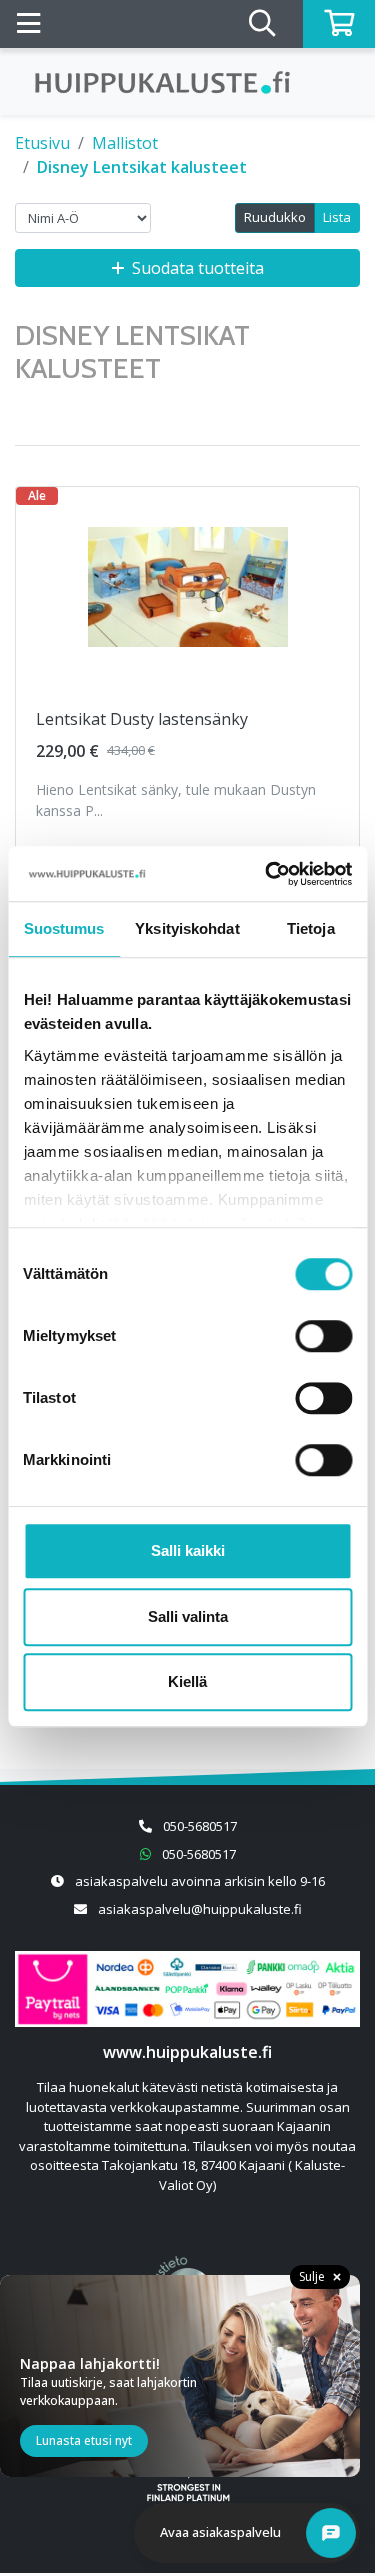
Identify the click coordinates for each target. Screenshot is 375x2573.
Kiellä (187, 1681)
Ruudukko (275, 217)
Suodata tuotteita (198, 268)
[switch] (323, 1336)
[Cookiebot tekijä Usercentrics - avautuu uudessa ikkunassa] (267, 874)
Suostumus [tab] (64, 928)
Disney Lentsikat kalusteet (142, 167)
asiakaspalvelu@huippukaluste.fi (200, 1909)
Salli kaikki (188, 1550)
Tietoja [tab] (311, 928)
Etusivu (42, 143)
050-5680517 (200, 1826)
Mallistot (125, 143)
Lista (337, 217)
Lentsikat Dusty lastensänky (142, 719)
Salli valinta (188, 1616)
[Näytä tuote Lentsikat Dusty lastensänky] (188, 587)
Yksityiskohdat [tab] (187, 928)
